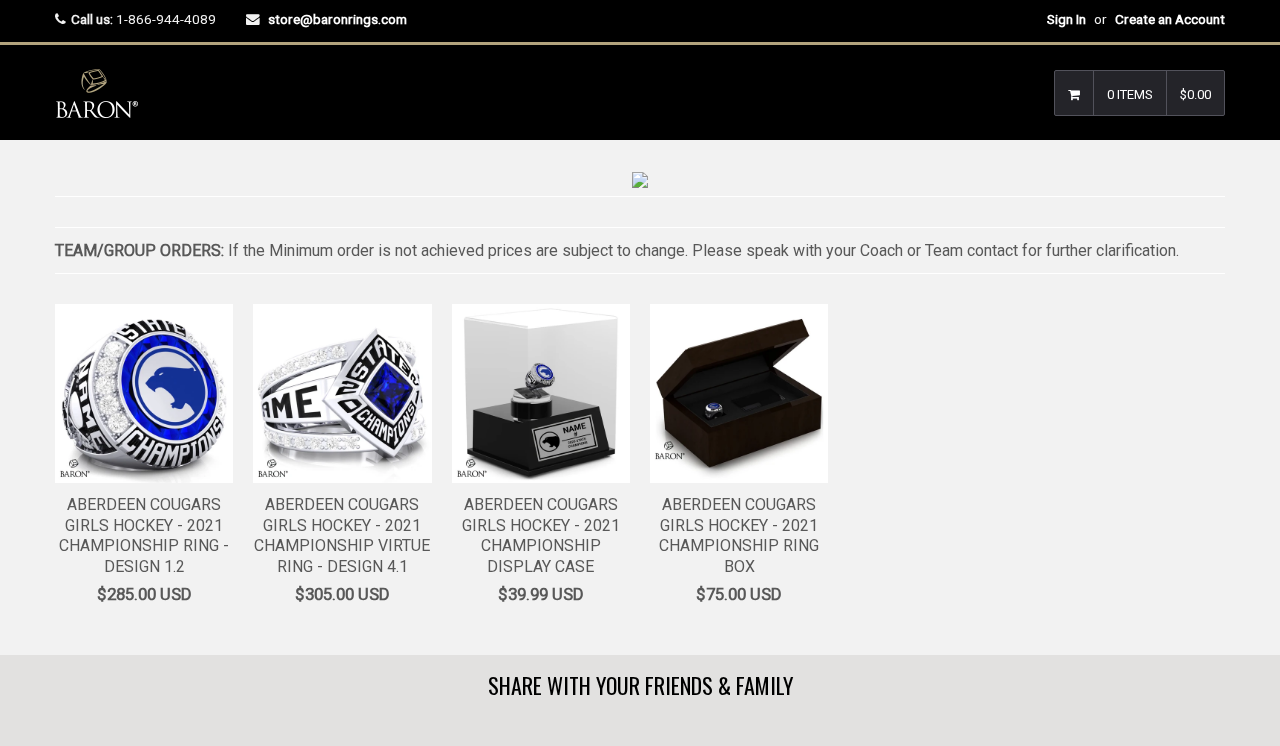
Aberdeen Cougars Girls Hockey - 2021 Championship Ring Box (739, 535)
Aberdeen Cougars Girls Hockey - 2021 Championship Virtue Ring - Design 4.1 (342, 535)
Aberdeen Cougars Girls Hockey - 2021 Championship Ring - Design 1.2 (144, 535)
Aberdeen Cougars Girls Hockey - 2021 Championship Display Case (541, 535)
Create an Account (1170, 19)
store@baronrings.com (337, 19)
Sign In (1066, 19)
